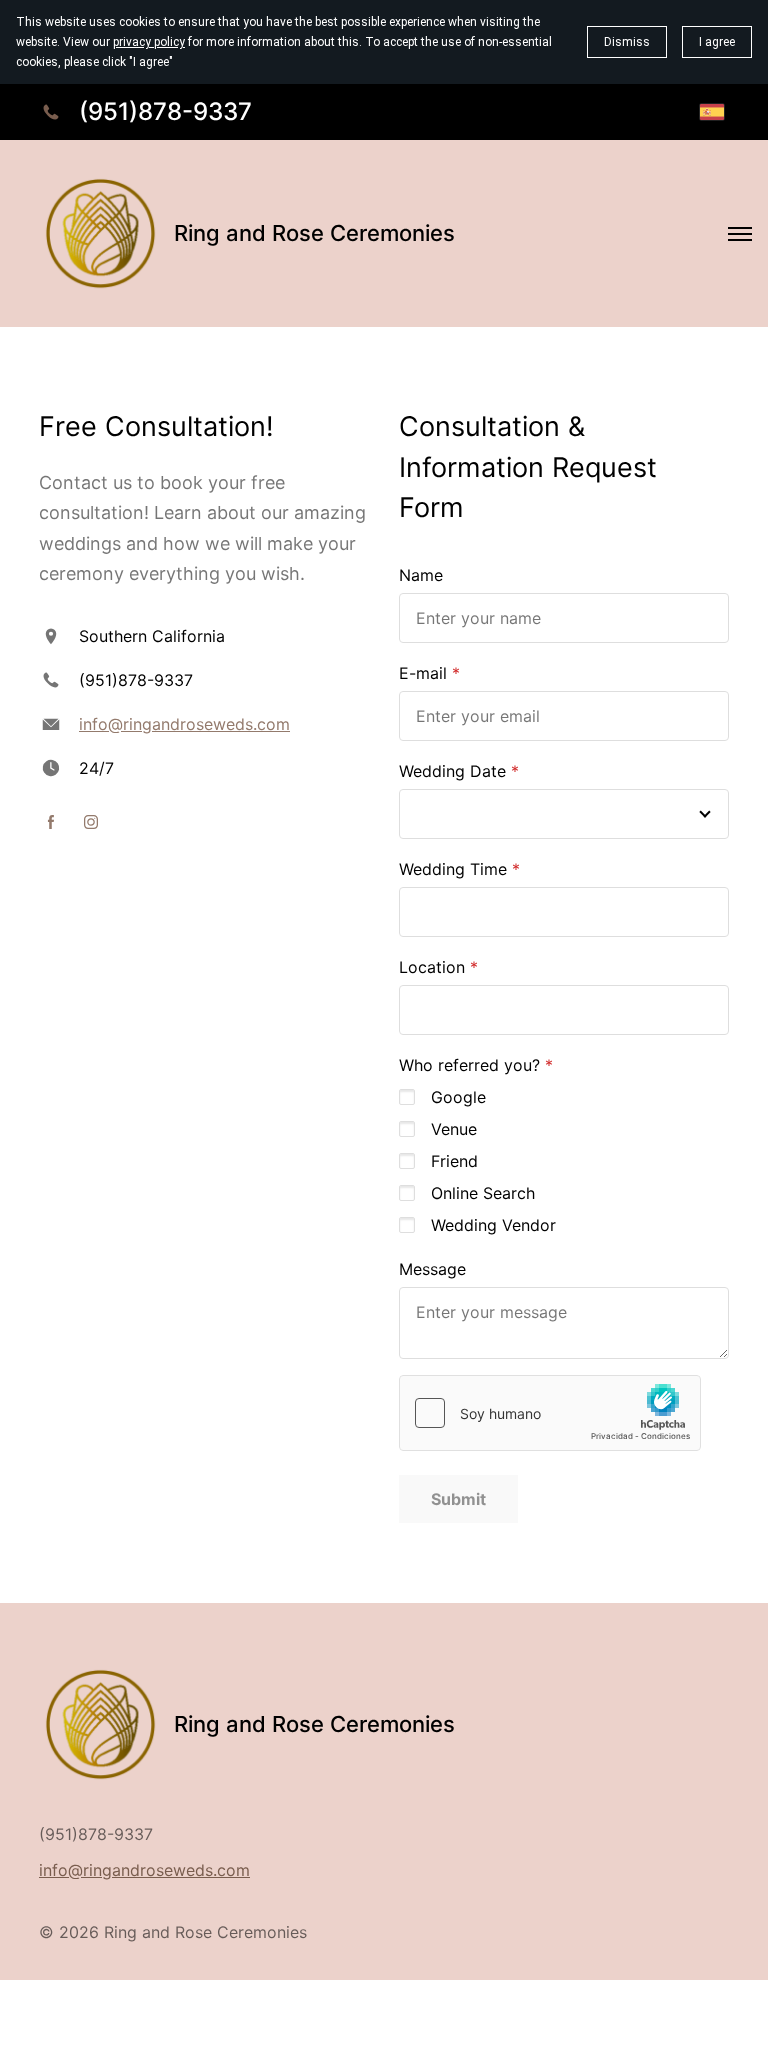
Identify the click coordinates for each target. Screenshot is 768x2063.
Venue (454, 1129)
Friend (454, 1161)
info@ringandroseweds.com (184, 724)
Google (458, 1097)
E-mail (423, 673)
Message (432, 1269)
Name (421, 575)
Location (432, 967)
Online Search (483, 1193)
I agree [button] (717, 42)
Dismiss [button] (627, 42)
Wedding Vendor (493, 1225)
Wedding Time (453, 869)
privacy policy (149, 42)
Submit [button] (458, 1499)
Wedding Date (452, 771)
